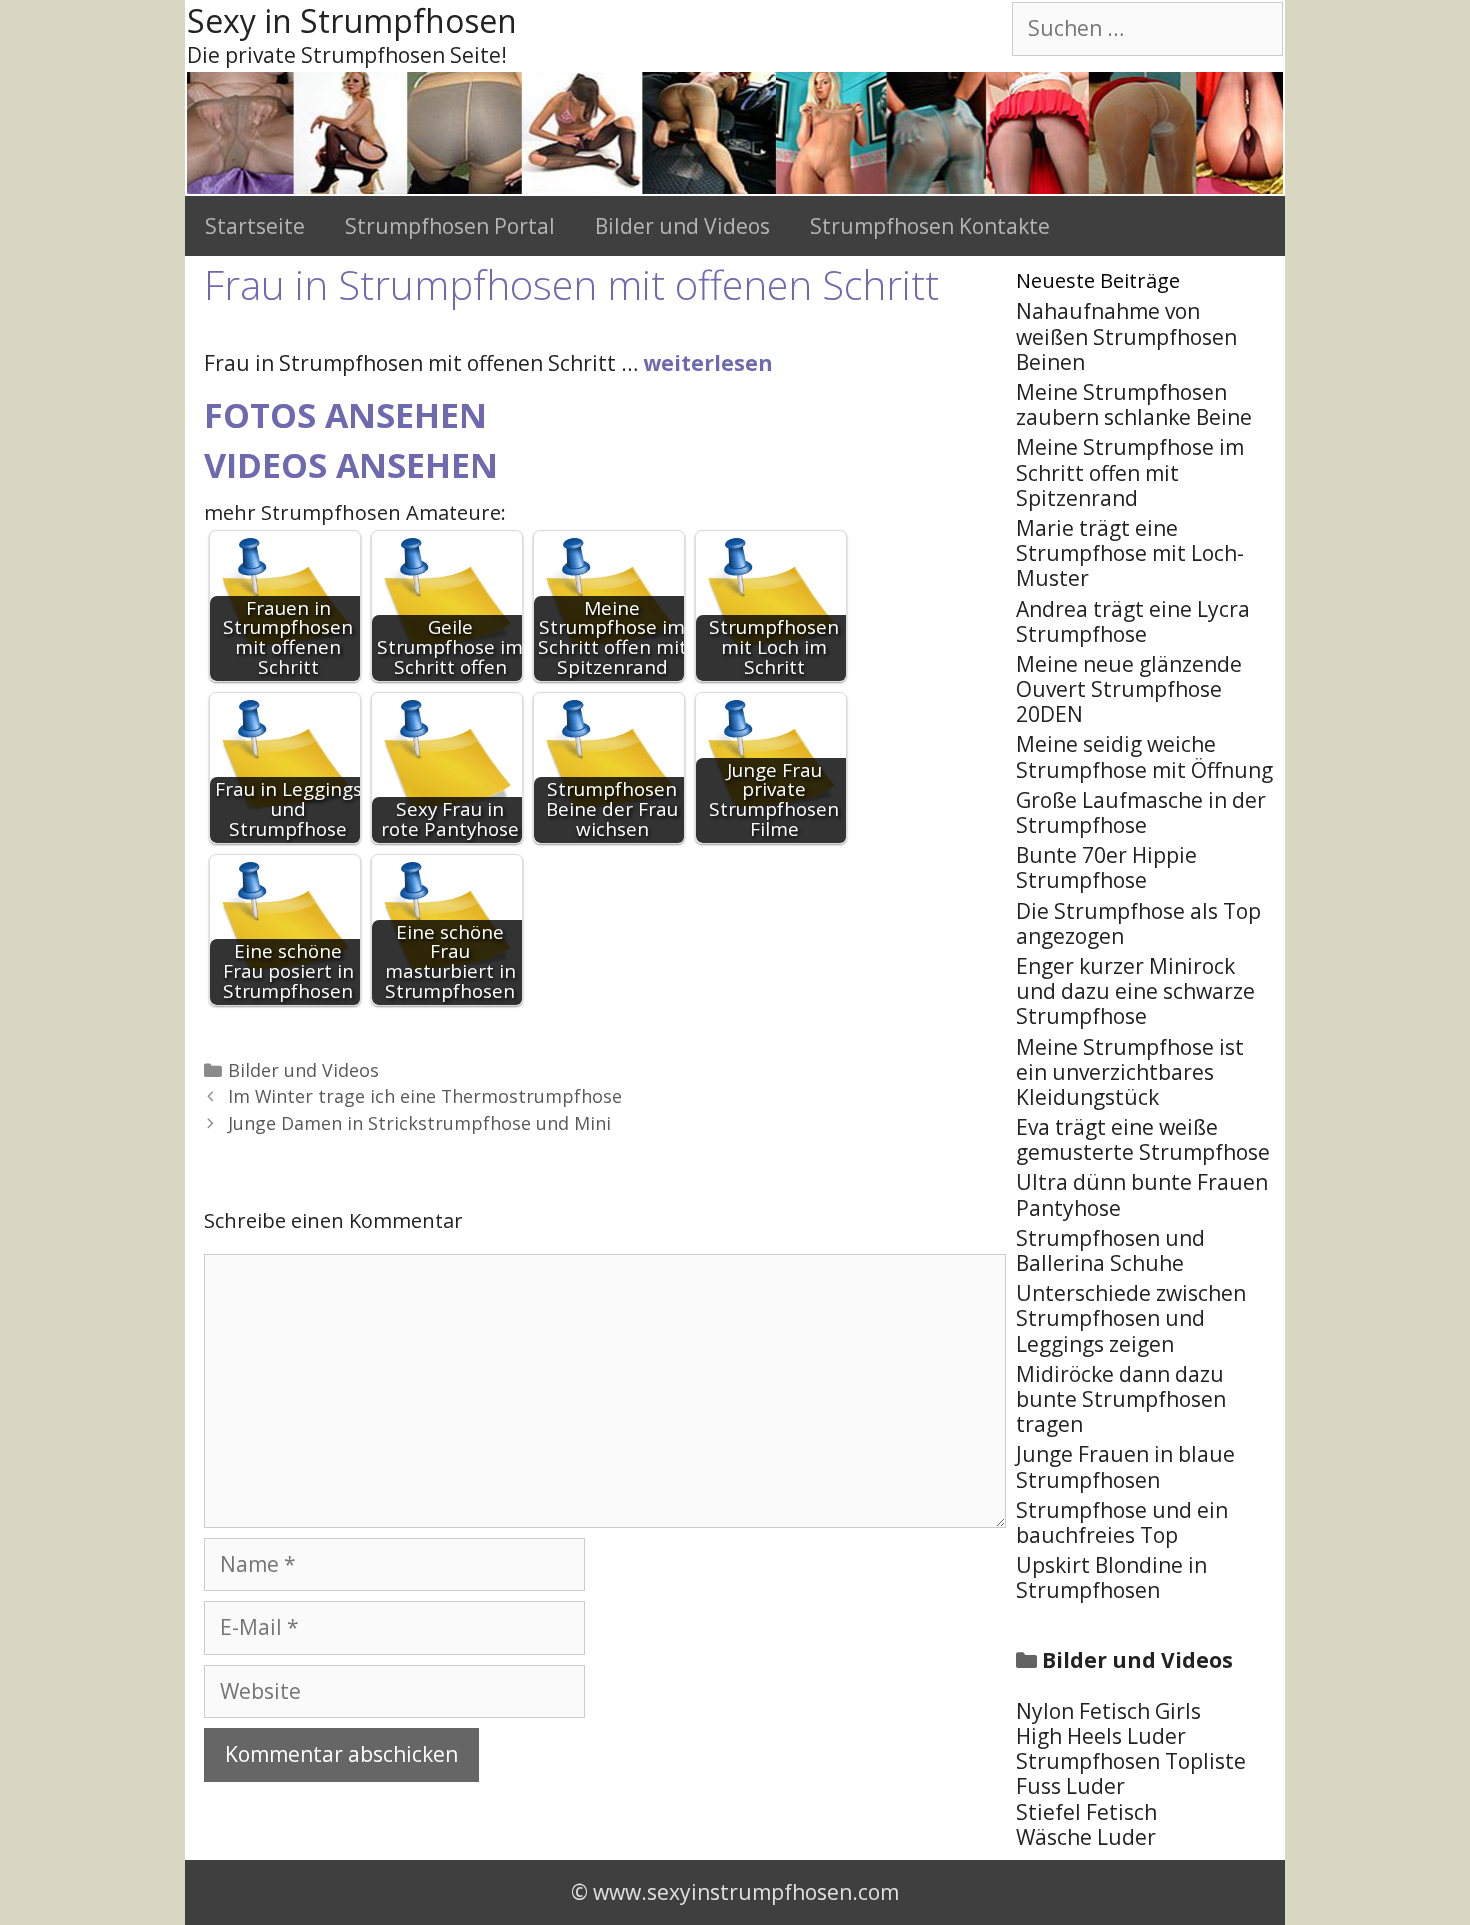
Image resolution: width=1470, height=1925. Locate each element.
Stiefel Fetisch (1086, 1812)
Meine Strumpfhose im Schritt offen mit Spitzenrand (1130, 472)
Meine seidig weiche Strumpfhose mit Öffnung (1144, 756)
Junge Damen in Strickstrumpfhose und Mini (419, 1123)
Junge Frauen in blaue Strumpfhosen (1125, 1466)
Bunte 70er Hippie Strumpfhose (1106, 867)
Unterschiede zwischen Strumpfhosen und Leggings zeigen (1131, 1318)
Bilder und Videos (682, 226)
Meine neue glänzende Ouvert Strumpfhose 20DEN (1129, 689)
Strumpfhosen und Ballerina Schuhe (1110, 1250)
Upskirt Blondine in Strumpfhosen (1111, 1577)
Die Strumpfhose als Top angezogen (1138, 923)
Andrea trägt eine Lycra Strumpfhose (1133, 621)
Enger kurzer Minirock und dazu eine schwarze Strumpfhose (1135, 991)
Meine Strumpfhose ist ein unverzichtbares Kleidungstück (1130, 1072)
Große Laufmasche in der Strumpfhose (1141, 812)
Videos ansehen (351, 465)
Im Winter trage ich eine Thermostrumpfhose (425, 1096)
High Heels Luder (1101, 1736)
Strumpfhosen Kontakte (930, 226)
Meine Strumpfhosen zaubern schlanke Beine (1134, 404)
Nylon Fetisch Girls (1108, 1711)
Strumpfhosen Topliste (1131, 1761)
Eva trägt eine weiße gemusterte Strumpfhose (1143, 1139)
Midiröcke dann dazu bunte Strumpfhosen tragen (1121, 1399)
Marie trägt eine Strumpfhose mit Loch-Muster (1130, 553)
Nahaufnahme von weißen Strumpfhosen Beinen (1126, 336)
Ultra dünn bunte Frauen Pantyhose (1142, 1194)
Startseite (255, 226)
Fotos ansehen (345, 415)
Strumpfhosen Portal (450, 226)
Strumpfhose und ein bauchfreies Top (1122, 1522)
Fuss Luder (1070, 1786)
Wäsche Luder (1086, 1837)
